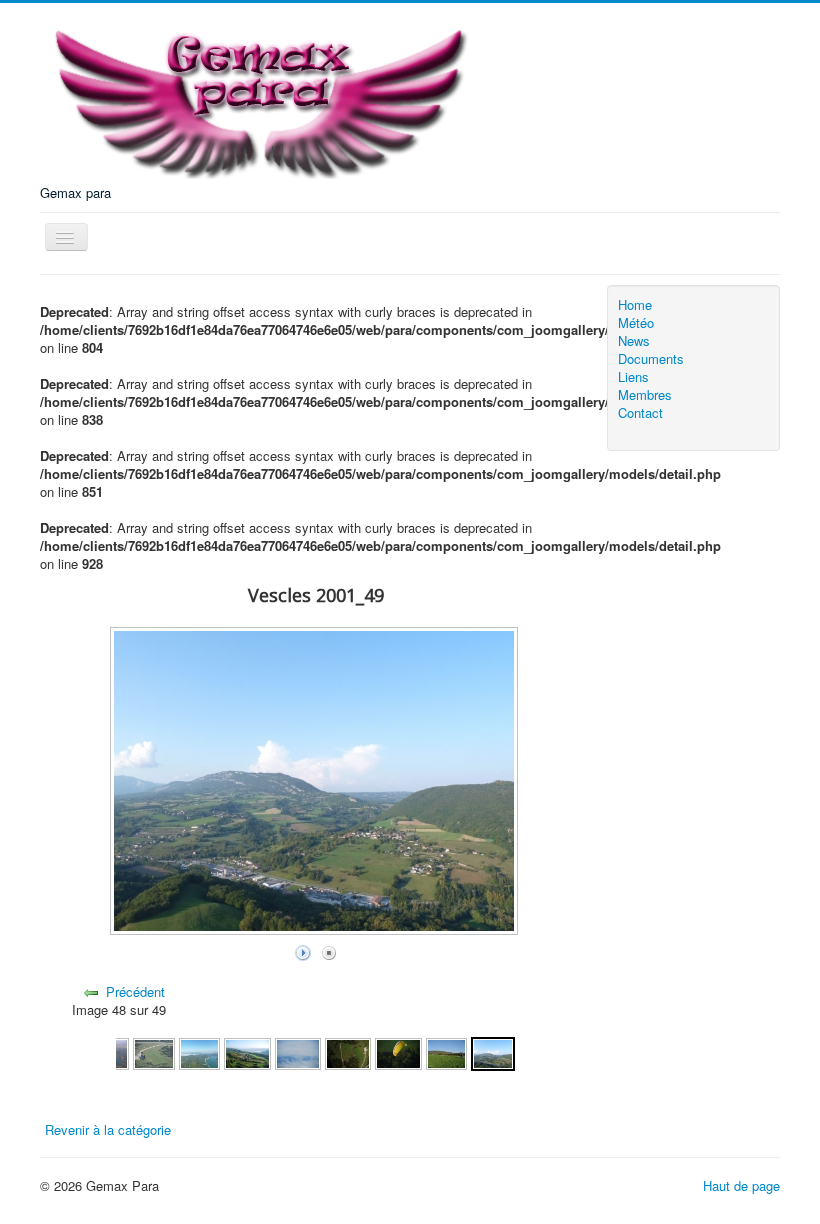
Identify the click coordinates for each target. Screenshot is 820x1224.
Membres (645, 395)
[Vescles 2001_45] (298, 1051)
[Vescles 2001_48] (447, 1051)
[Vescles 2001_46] (348, 1051)
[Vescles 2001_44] (247, 1051)
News (634, 341)
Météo (636, 323)
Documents (651, 359)
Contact (640, 413)
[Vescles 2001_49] (493, 1051)
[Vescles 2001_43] (200, 1051)
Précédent (135, 991)
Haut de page (741, 1185)
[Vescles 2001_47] (398, 1051)
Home (635, 305)
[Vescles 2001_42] (154, 1051)
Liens (633, 377)
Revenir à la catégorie (108, 1129)
